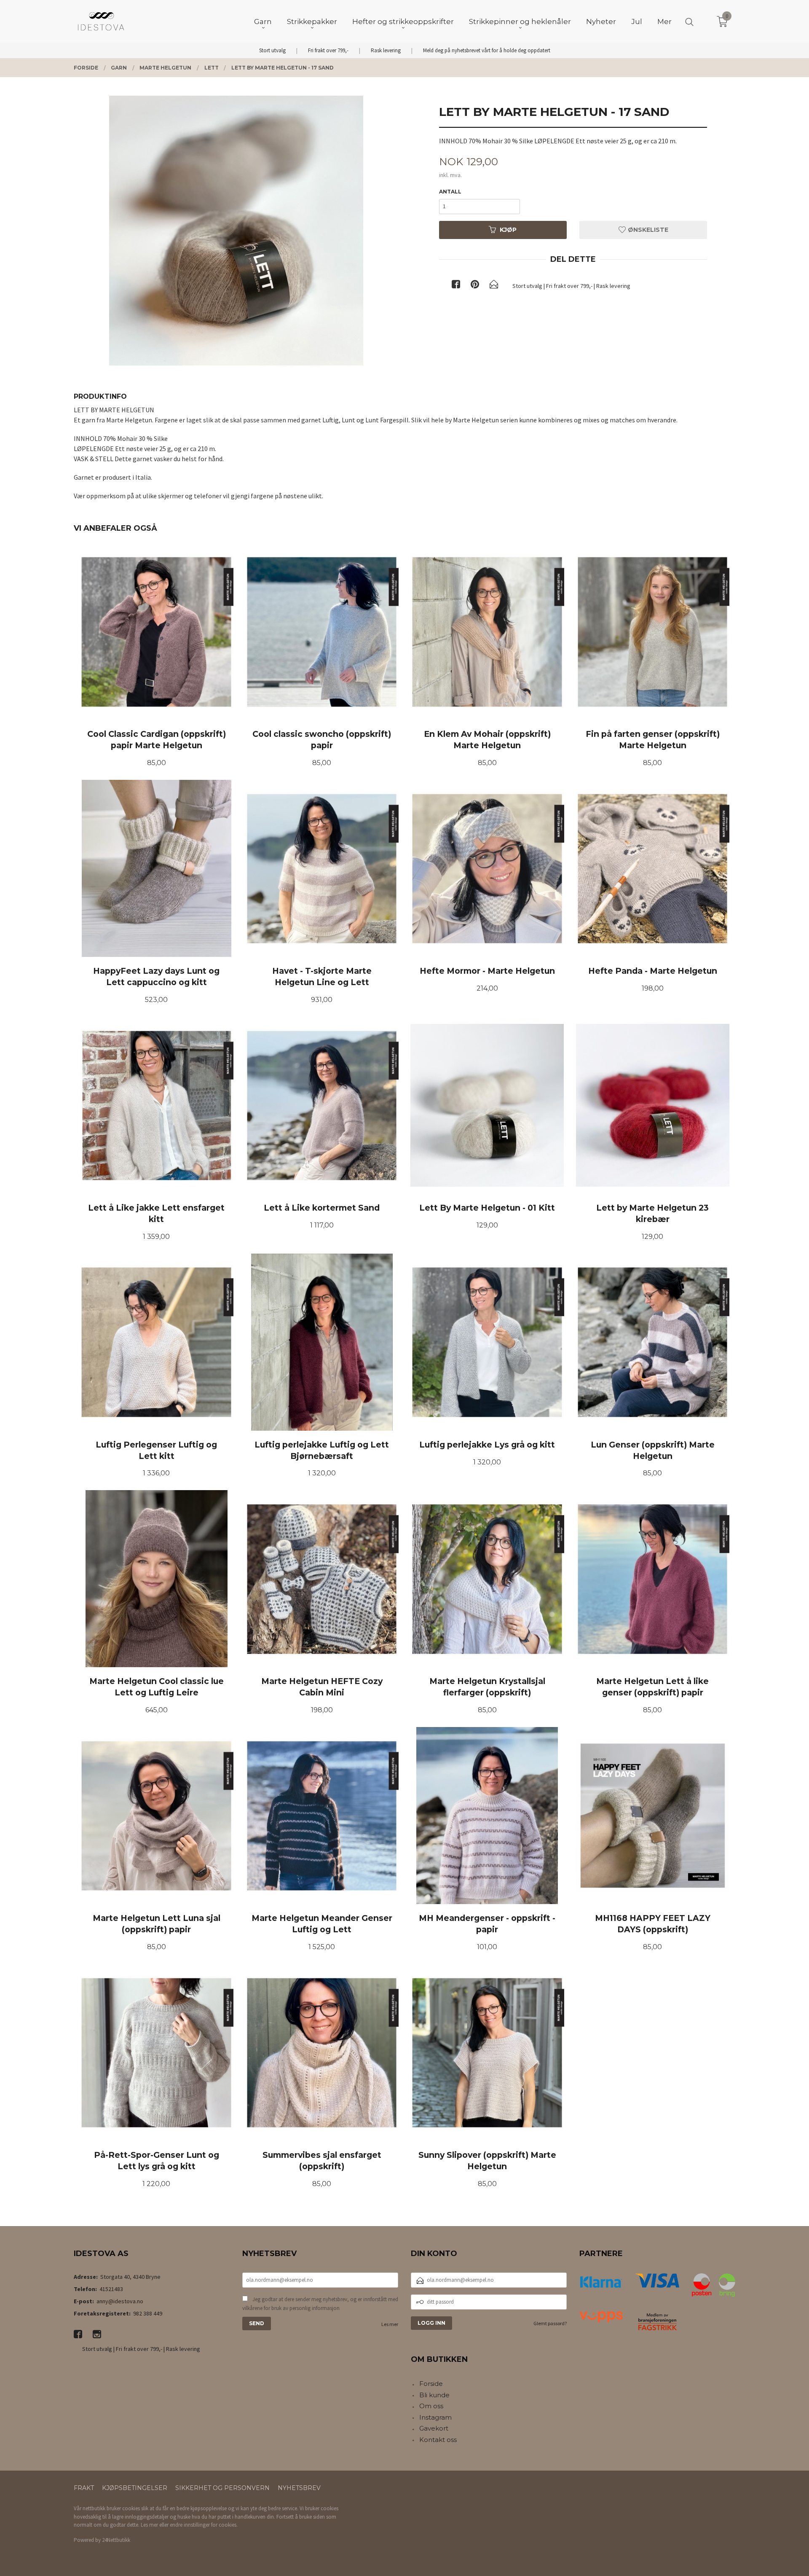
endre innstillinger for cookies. (204, 2525)
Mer (664, 21)
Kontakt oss (438, 2440)
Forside (431, 2384)
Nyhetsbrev (299, 2488)
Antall (450, 192)
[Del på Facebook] (456, 286)
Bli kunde (434, 2395)
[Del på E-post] (494, 286)
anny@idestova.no (120, 2301)
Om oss (431, 2406)
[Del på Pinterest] (475, 286)
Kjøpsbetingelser (135, 2488)
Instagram (435, 2417)
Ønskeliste (647, 230)
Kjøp (508, 230)
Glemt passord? (550, 2323)
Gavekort (434, 2428)
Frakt (84, 2488)
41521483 (111, 2289)
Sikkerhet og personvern (222, 2488)
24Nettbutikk (116, 2540)
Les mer (390, 2324)
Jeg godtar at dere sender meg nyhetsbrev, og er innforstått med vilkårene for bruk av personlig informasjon (320, 2304)
